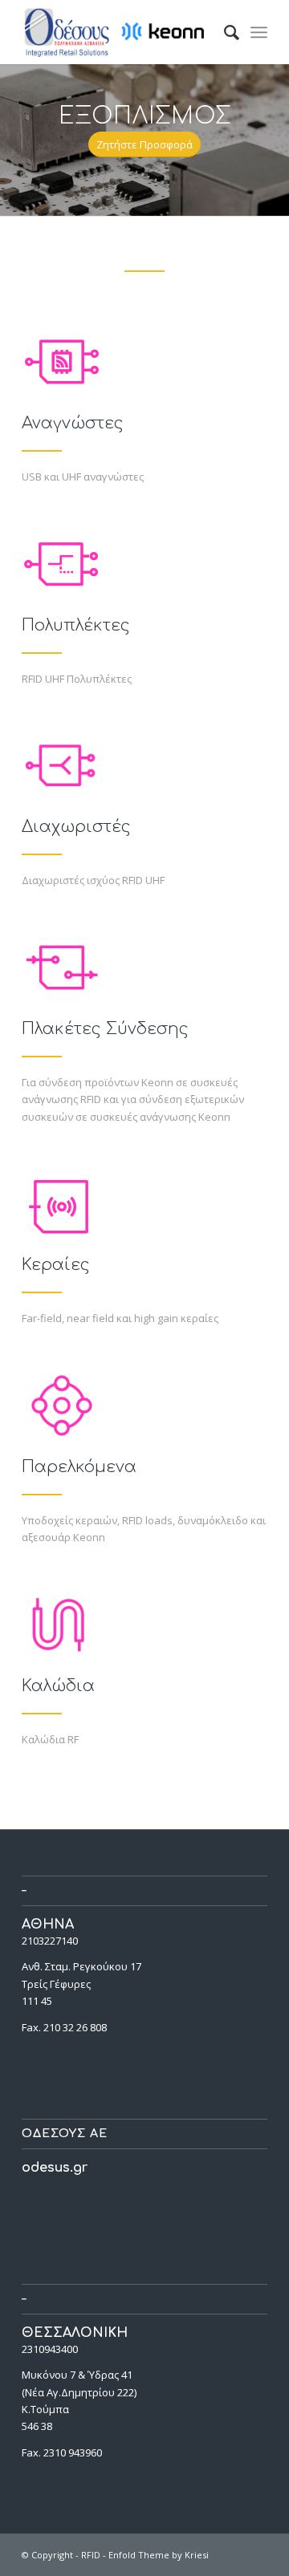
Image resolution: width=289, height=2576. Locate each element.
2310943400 (50, 2349)
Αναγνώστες (73, 423)
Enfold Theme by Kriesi (159, 2555)
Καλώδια (58, 1686)
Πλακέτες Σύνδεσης (105, 1029)
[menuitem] (224, 32)
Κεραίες (56, 1265)
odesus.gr (55, 2168)
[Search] (224, 32)
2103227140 (50, 1941)
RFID (91, 2555)
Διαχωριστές (76, 827)
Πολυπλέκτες (76, 625)
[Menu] (259, 32)
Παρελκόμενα (79, 1467)
